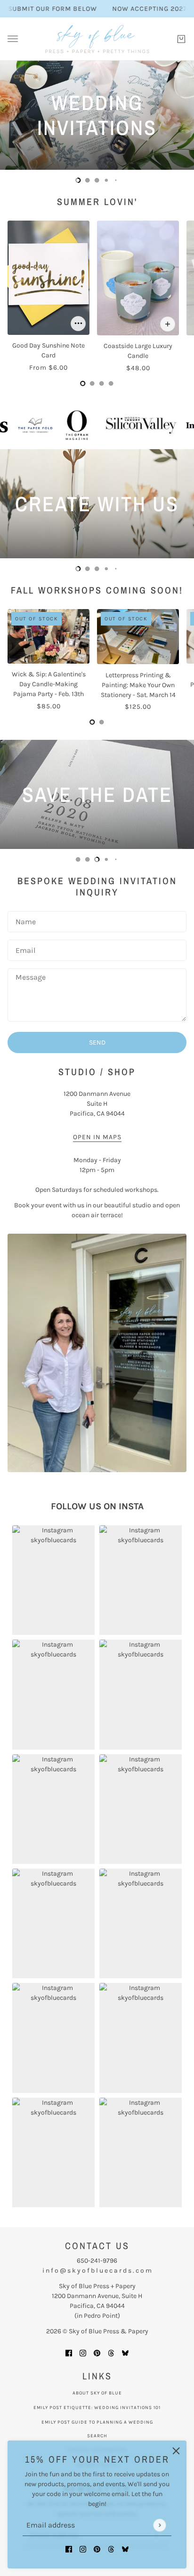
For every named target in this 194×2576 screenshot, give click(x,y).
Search (97, 2436)
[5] (88, 859)
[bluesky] (125, 2548)
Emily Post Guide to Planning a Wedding (97, 2422)
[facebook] (69, 2548)
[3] (106, 180)
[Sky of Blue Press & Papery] (97, 39)
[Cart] (181, 39)
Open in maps (97, 1137)
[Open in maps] (97, 1353)
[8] (116, 859)
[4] (116, 180)
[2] (97, 180)
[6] (97, 859)
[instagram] (83, 2548)
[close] (176, 2451)
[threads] (111, 2548)
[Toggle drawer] (13, 39)
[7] (106, 859)
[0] (78, 180)
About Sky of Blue (97, 2393)
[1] (88, 180)
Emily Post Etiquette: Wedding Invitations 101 (97, 2408)
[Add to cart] (78, 324)
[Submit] (159, 2525)
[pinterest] (97, 2548)
